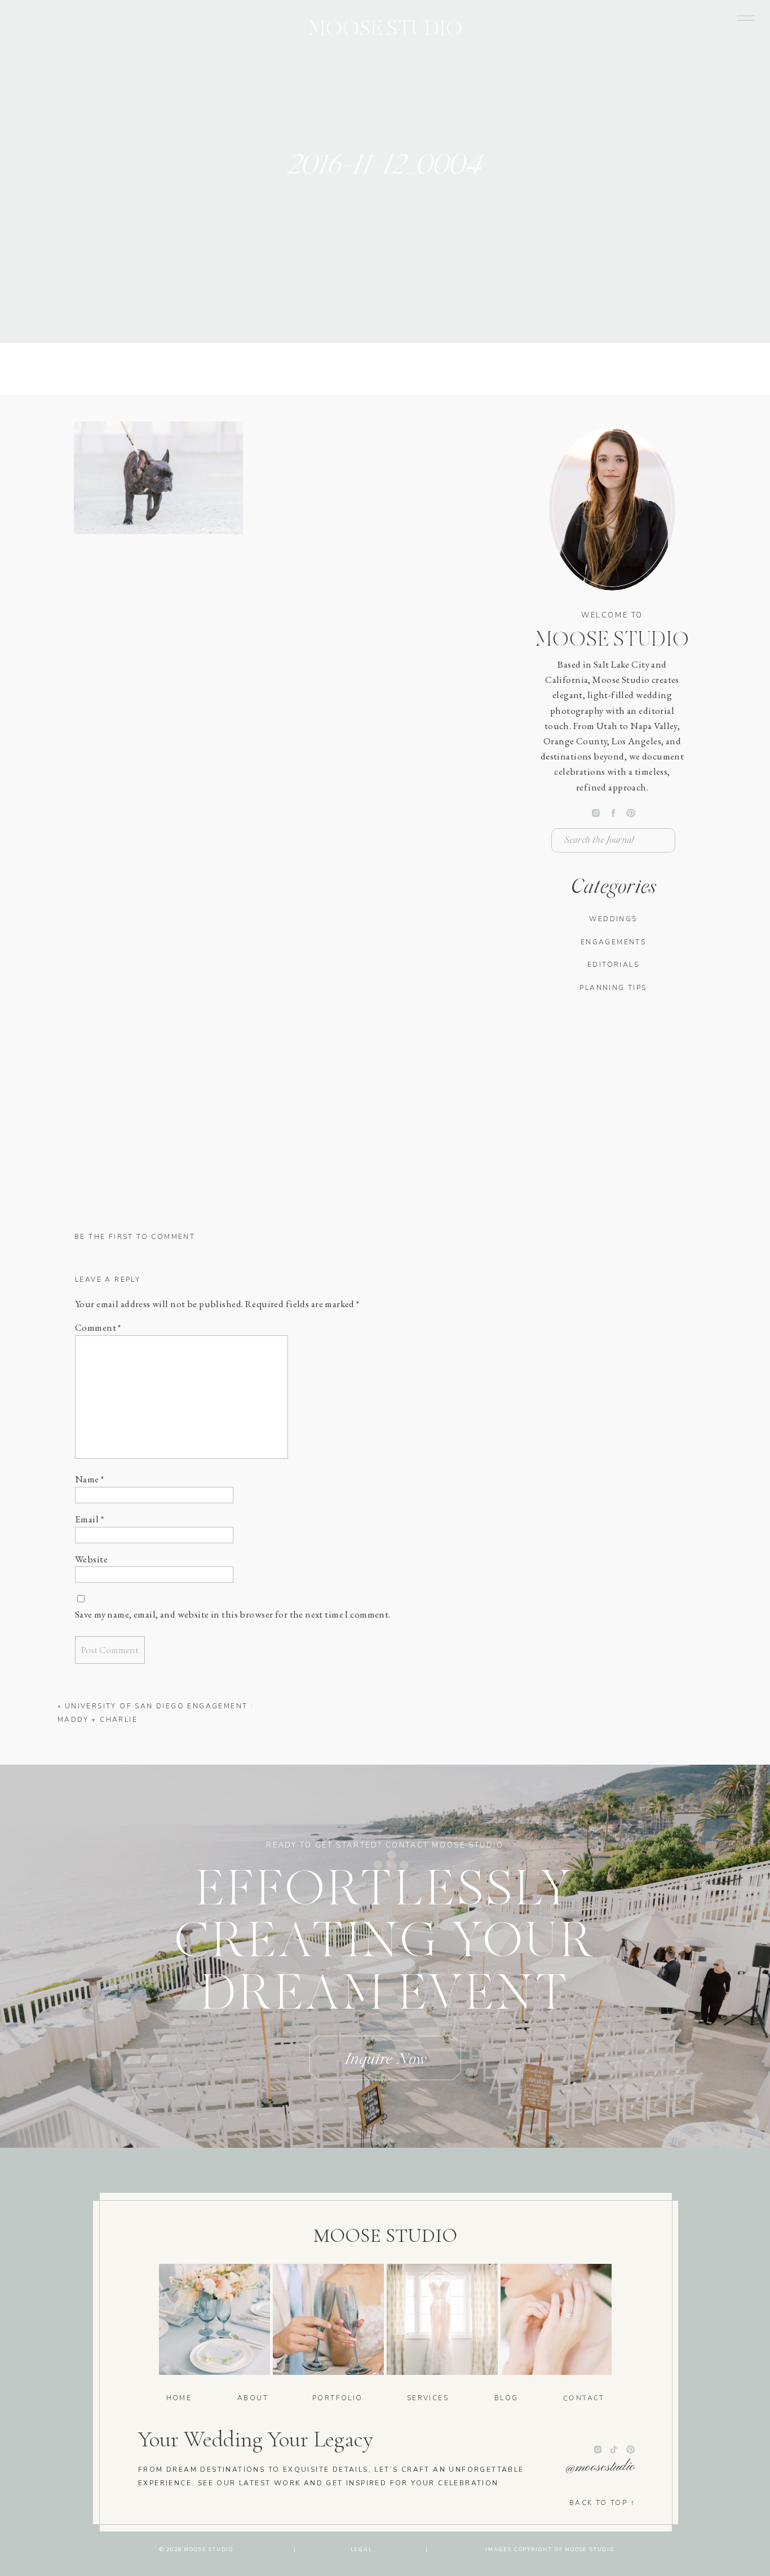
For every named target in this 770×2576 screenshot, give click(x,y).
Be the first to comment (135, 1237)
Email (89, 1519)
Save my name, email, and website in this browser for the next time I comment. (233, 1614)
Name (90, 1479)
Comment (98, 1327)
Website (91, 1559)
